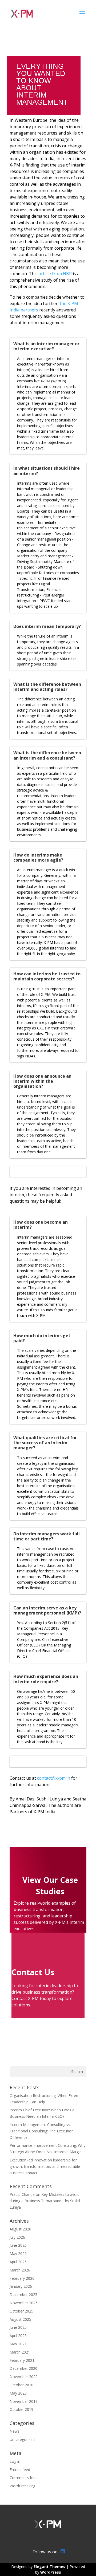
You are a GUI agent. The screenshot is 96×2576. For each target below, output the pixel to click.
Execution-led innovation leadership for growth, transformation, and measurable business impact (45, 2166)
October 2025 (21, 2311)
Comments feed (24, 2478)
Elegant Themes (49, 2567)
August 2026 (20, 2229)
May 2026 (18, 2254)
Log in (15, 2461)
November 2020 (24, 2377)
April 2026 (18, 2262)
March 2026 (20, 2270)
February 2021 (22, 2360)
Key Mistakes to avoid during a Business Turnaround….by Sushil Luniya (45, 2201)
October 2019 (21, 2409)
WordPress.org (22, 2486)
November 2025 (24, 2303)
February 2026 (22, 2278)
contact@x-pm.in (54, 1778)
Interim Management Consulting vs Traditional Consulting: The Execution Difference (42, 2131)
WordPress (51, 2572)
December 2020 (23, 2368)
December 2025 (23, 2295)
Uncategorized (22, 2439)
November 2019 (24, 2401)
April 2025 (18, 2336)
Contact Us (33, 1972)
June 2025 (18, 2327)
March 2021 (20, 2352)
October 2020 (21, 2385)
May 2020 (18, 2393)
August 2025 (20, 2319)
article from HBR (55, 274)
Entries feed (20, 2470)
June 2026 (18, 2245)
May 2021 (18, 2344)
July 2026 (17, 2237)
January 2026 (21, 2286)
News (15, 2431)
